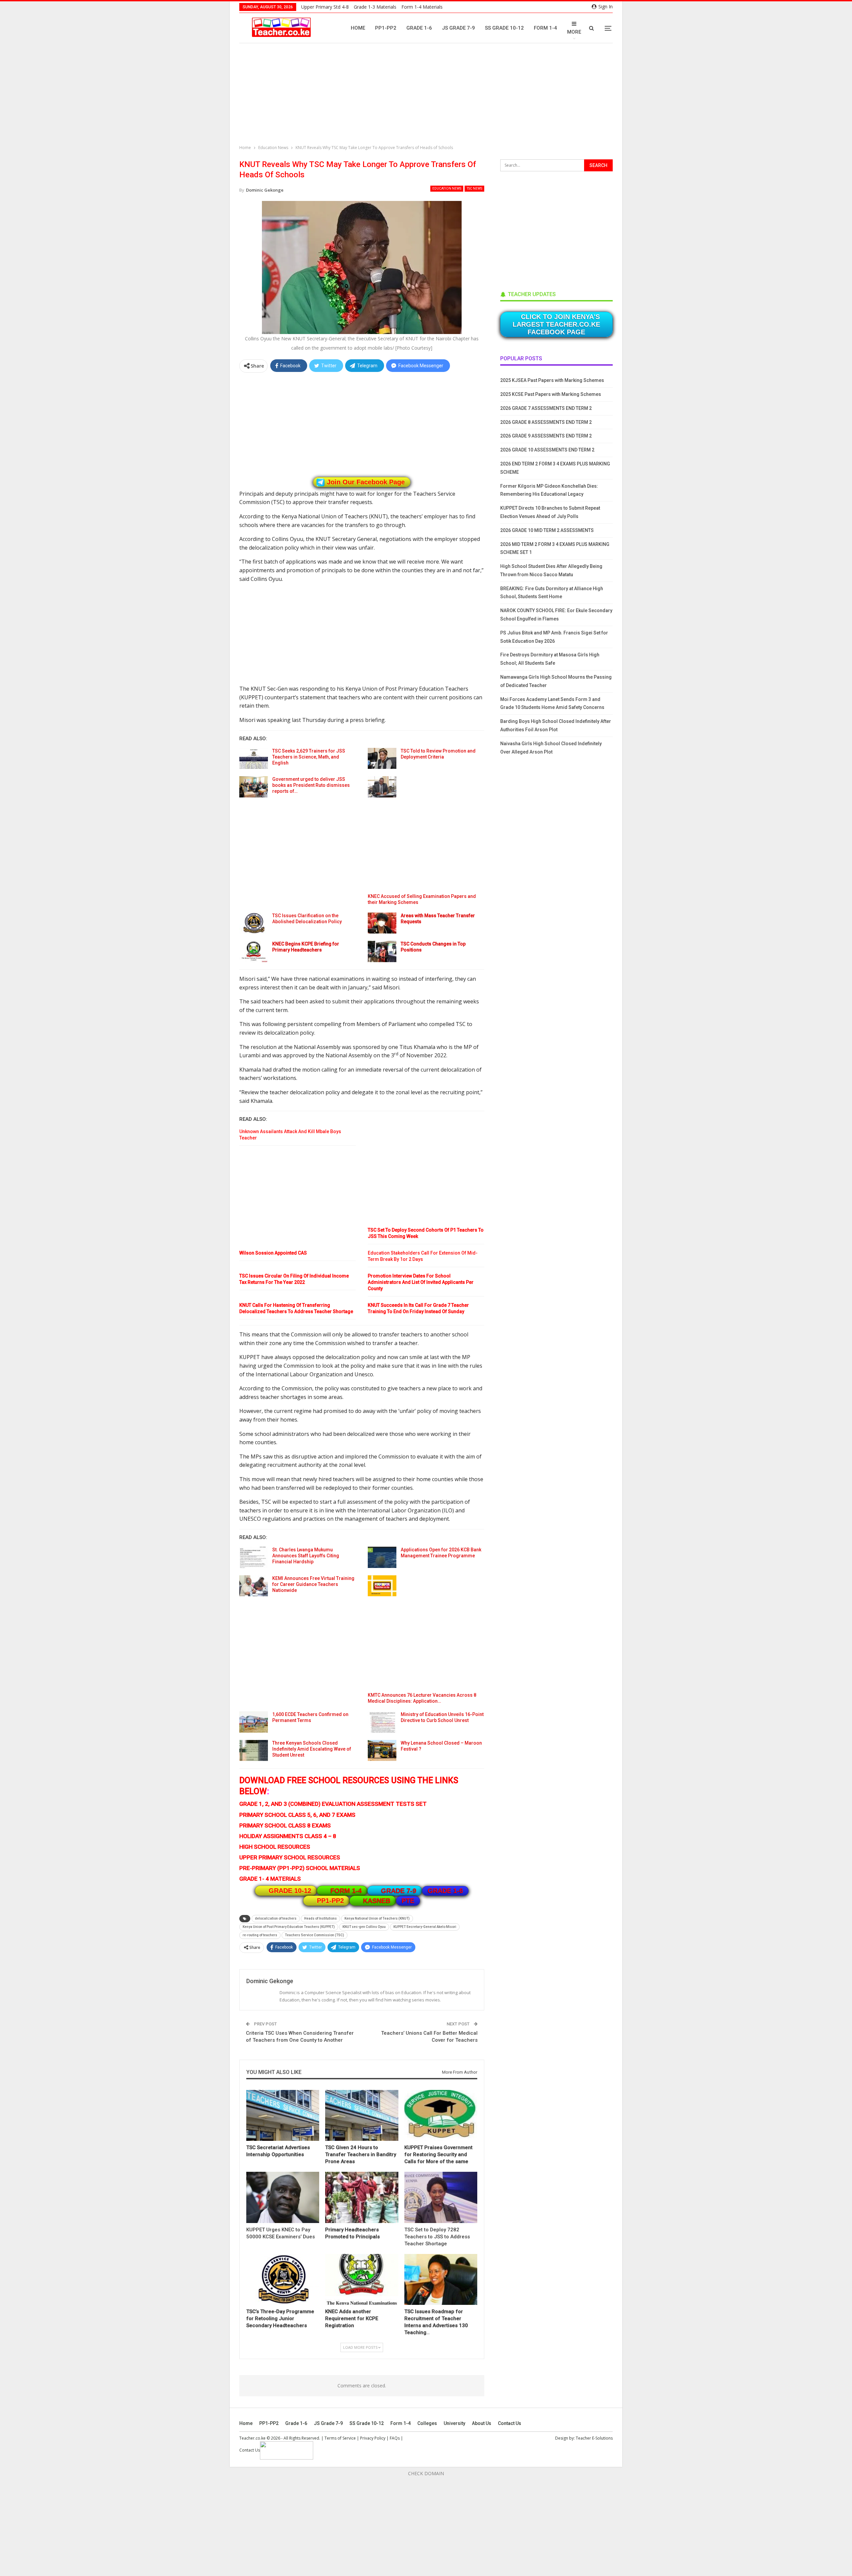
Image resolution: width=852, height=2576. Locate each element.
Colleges (427, 2423)
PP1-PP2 (386, 28)
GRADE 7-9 (399, 1891)
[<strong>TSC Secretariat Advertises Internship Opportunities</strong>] (283, 2115)
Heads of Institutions (320, 1918)
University (454, 2423)
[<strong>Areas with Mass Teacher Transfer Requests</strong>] (382, 923)
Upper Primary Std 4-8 (325, 7)
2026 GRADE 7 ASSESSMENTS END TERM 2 (546, 408)
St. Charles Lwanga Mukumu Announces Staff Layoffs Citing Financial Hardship (306, 1556)
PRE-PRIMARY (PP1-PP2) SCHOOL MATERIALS (300, 1868)
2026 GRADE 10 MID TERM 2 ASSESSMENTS (547, 530)
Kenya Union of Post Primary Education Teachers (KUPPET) (289, 1927)
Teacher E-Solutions (594, 2438)
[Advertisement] (428, 95)
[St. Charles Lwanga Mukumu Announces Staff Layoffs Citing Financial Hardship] (254, 1557)
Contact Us (510, 2423)
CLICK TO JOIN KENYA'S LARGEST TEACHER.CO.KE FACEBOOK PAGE (556, 324)
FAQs (395, 2438)
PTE (408, 1901)
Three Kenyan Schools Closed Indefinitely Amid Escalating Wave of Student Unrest (312, 1749)
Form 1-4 (545, 28)
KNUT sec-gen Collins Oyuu (364, 1927)
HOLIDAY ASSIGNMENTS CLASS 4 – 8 (288, 1836)
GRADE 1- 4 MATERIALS (270, 1879)
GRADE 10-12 (290, 1891)
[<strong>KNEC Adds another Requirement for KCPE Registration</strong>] (362, 2279)
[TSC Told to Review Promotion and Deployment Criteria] (382, 759)
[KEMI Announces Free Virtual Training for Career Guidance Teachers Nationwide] (254, 1586)
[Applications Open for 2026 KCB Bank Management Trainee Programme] (382, 1557)
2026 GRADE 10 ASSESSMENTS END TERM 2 (547, 450)
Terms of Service (340, 2438)
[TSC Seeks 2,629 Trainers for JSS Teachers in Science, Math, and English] (254, 759)
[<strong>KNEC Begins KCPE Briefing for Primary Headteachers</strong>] (254, 951)
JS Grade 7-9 (458, 28)
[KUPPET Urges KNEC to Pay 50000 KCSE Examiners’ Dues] (283, 2197)
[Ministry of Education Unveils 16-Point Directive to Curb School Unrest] (382, 1722)
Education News (447, 188)
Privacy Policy (373, 2438)
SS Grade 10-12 (504, 28)
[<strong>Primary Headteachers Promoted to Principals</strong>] (362, 2197)
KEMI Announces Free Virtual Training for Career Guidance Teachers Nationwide (313, 1584)
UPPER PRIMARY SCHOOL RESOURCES (290, 1857)
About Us (482, 2423)
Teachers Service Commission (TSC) (315, 1935)
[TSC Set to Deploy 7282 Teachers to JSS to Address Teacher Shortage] (441, 2197)
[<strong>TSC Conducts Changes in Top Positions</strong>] (382, 951)
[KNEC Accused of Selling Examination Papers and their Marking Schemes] (382, 787)
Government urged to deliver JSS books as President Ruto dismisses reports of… (311, 785)
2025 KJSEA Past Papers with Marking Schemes (552, 380)
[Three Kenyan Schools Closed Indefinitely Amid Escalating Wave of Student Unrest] (254, 1751)
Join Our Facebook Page (366, 482)
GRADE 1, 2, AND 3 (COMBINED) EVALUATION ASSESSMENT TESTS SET (333, 1804)
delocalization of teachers (276, 1918)
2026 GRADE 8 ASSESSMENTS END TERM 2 (546, 422)
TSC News (474, 188)
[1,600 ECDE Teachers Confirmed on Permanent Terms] (254, 1722)
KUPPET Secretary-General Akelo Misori (425, 1927)
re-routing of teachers (260, 1935)
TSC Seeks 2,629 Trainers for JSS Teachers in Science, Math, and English (309, 757)
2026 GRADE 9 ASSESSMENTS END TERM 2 (546, 436)
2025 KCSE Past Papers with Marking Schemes (551, 394)
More (574, 32)
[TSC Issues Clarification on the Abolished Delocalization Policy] (254, 923)
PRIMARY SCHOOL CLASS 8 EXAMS (285, 1825)
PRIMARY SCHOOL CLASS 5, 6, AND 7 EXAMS (297, 1815)
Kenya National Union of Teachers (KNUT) (377, 1918)
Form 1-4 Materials (422, 7)
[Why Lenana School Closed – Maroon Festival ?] (382, 1751)
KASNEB (377, 1901)
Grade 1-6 (419, 28)
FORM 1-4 (346, 1891)
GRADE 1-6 (445, 1891)
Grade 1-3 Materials (375, 7)
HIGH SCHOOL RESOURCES (275, 1847)
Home (358, 28)
